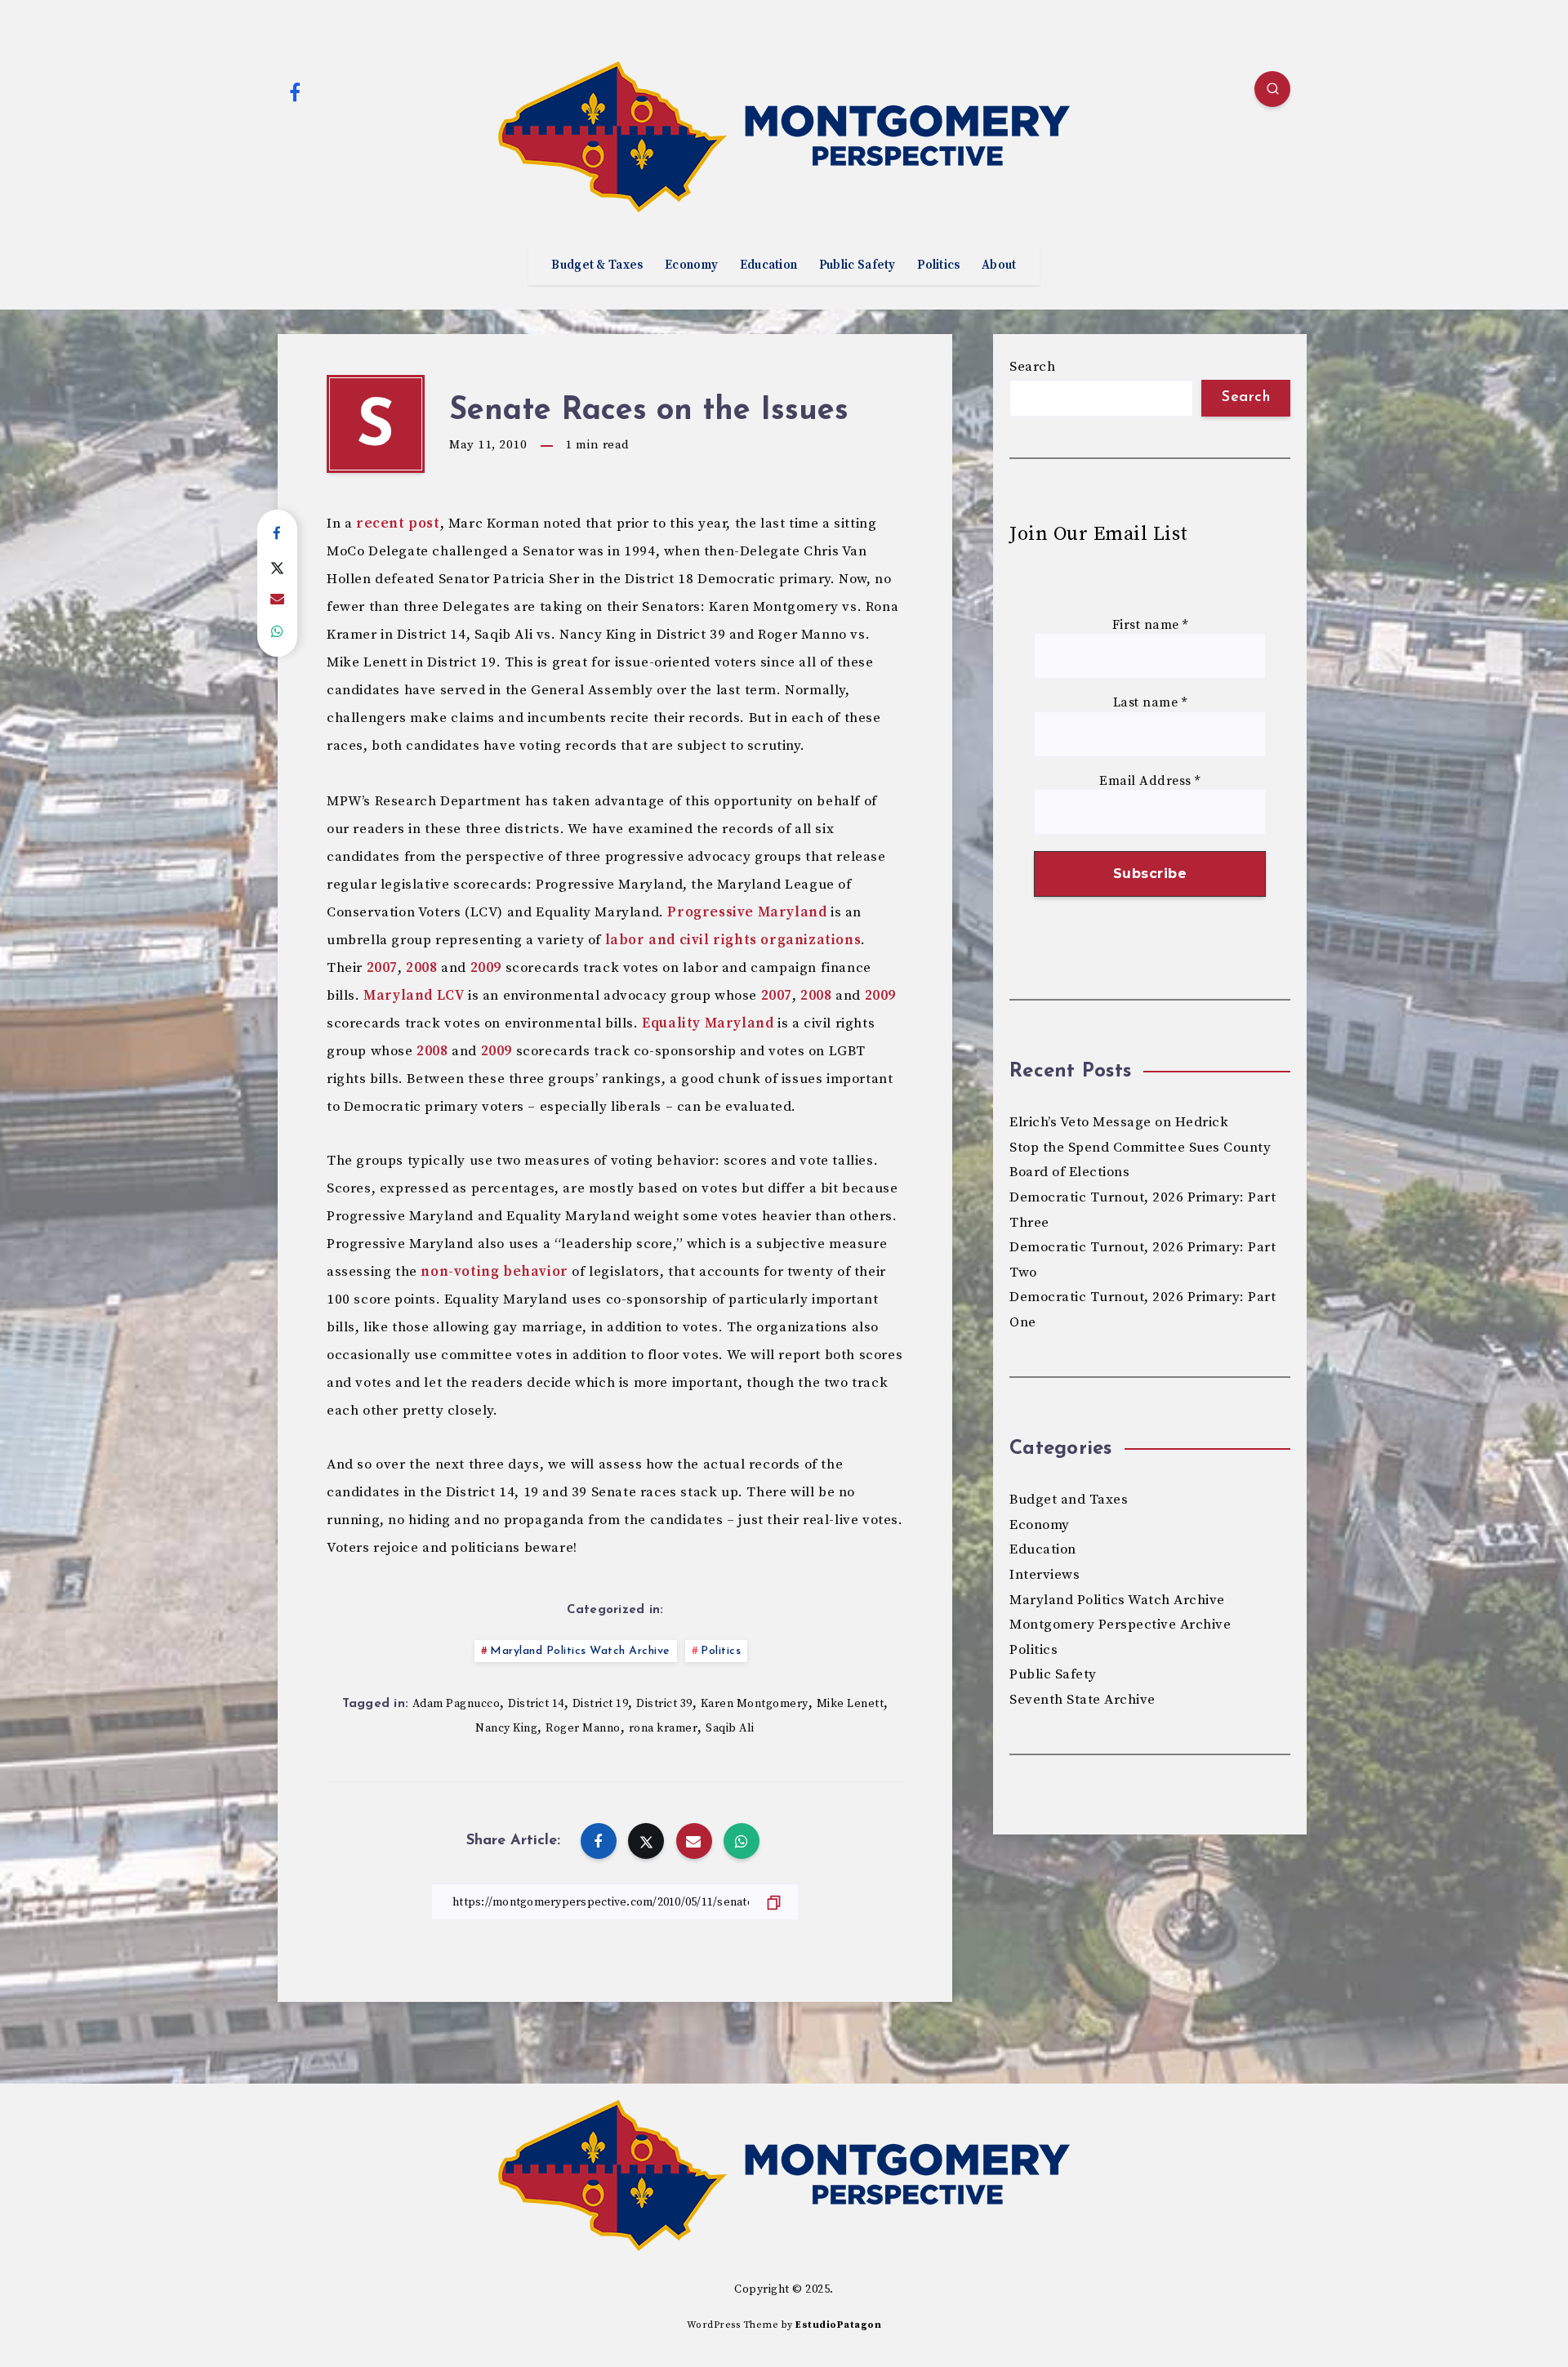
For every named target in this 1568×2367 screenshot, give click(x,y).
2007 (382, 968)
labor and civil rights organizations (733, 940)
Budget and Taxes (1069, 1500)
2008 (421, 968)
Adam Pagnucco (457, 1704)
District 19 (601, 1704)
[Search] (1272, 89)
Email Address (1150, 781)
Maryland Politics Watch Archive (580, 1651)
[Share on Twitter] (277, 567)
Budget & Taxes (597, 265)
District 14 (536, 1704)
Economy (691, 265)
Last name (1150, 703)
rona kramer (664, 1728)
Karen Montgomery (755, 1704)
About (999, 265)
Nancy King (506, 1728)
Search (1032, 367)
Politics (938, 265)
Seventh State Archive (1082, 1700)
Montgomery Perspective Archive (1120, 1625)
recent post (398, 524)
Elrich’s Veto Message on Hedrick (1119, 1122)
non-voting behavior (494, 1272)
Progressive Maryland (747, 912)
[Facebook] (295, 91)
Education (769, 265)
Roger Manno (583, 1728)
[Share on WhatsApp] (277, 632)
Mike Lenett (851, 1704)
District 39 (664, 1704)
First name (1150, 625)
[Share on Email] (277, 600)
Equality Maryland (708, 1023)
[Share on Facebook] (277, 534)
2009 (486, 968)
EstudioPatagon (838, 2325)
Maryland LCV (414, 996)
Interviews (1045, 1575)
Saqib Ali (730, 1728)
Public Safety (857, 265)
